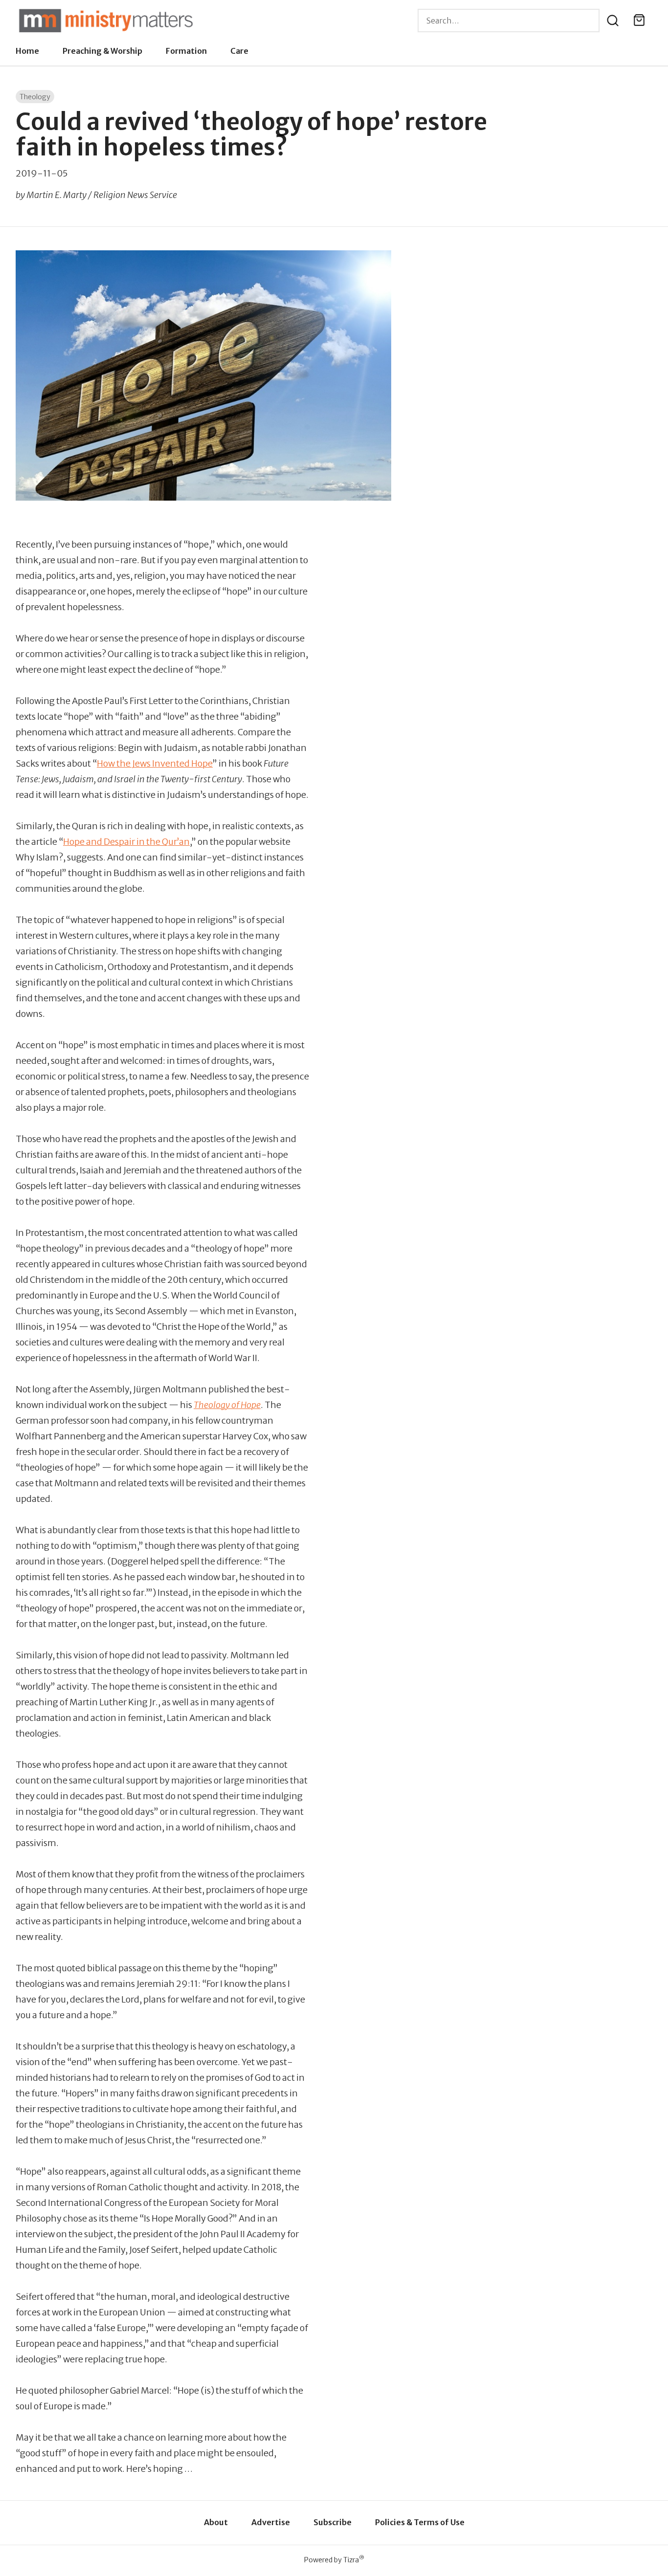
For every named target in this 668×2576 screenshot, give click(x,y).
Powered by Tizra (334, 2560)
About (216, 2522)
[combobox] (509, 21)
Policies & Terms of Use (420, 2522)
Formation (186, 51)
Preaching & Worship (102, 51)
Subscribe (333, 2522)
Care (239, 51)
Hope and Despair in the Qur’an (126, 842)
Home (27, 51)
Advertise (271, 2522)
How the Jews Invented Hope (155, 763)
